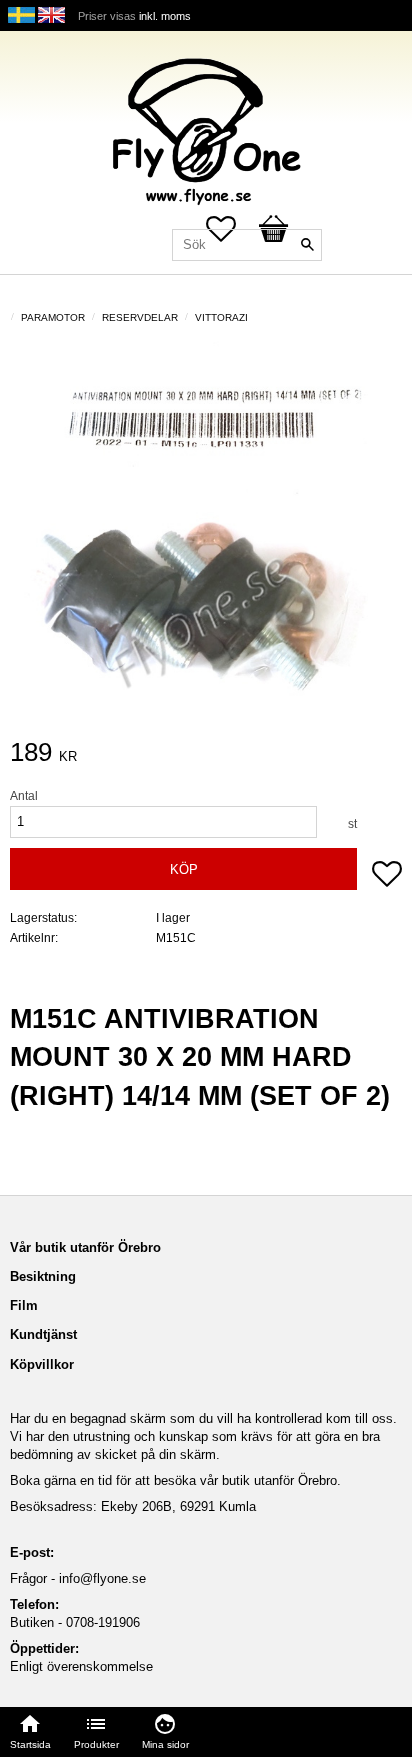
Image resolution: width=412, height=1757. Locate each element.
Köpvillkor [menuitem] (42, 1364)
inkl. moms (165, 16)
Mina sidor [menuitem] (165, 1744)
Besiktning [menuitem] (43, 1276)
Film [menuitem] (24, 1305)
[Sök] (307, 245)
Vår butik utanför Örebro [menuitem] (85, 1247)
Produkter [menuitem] (96, 1744)
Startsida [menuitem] (30, 1744)
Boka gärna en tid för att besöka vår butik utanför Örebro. (175, 1480)
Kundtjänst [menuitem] (43, 1334)
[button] (387, 876)
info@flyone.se (102, 1578)
